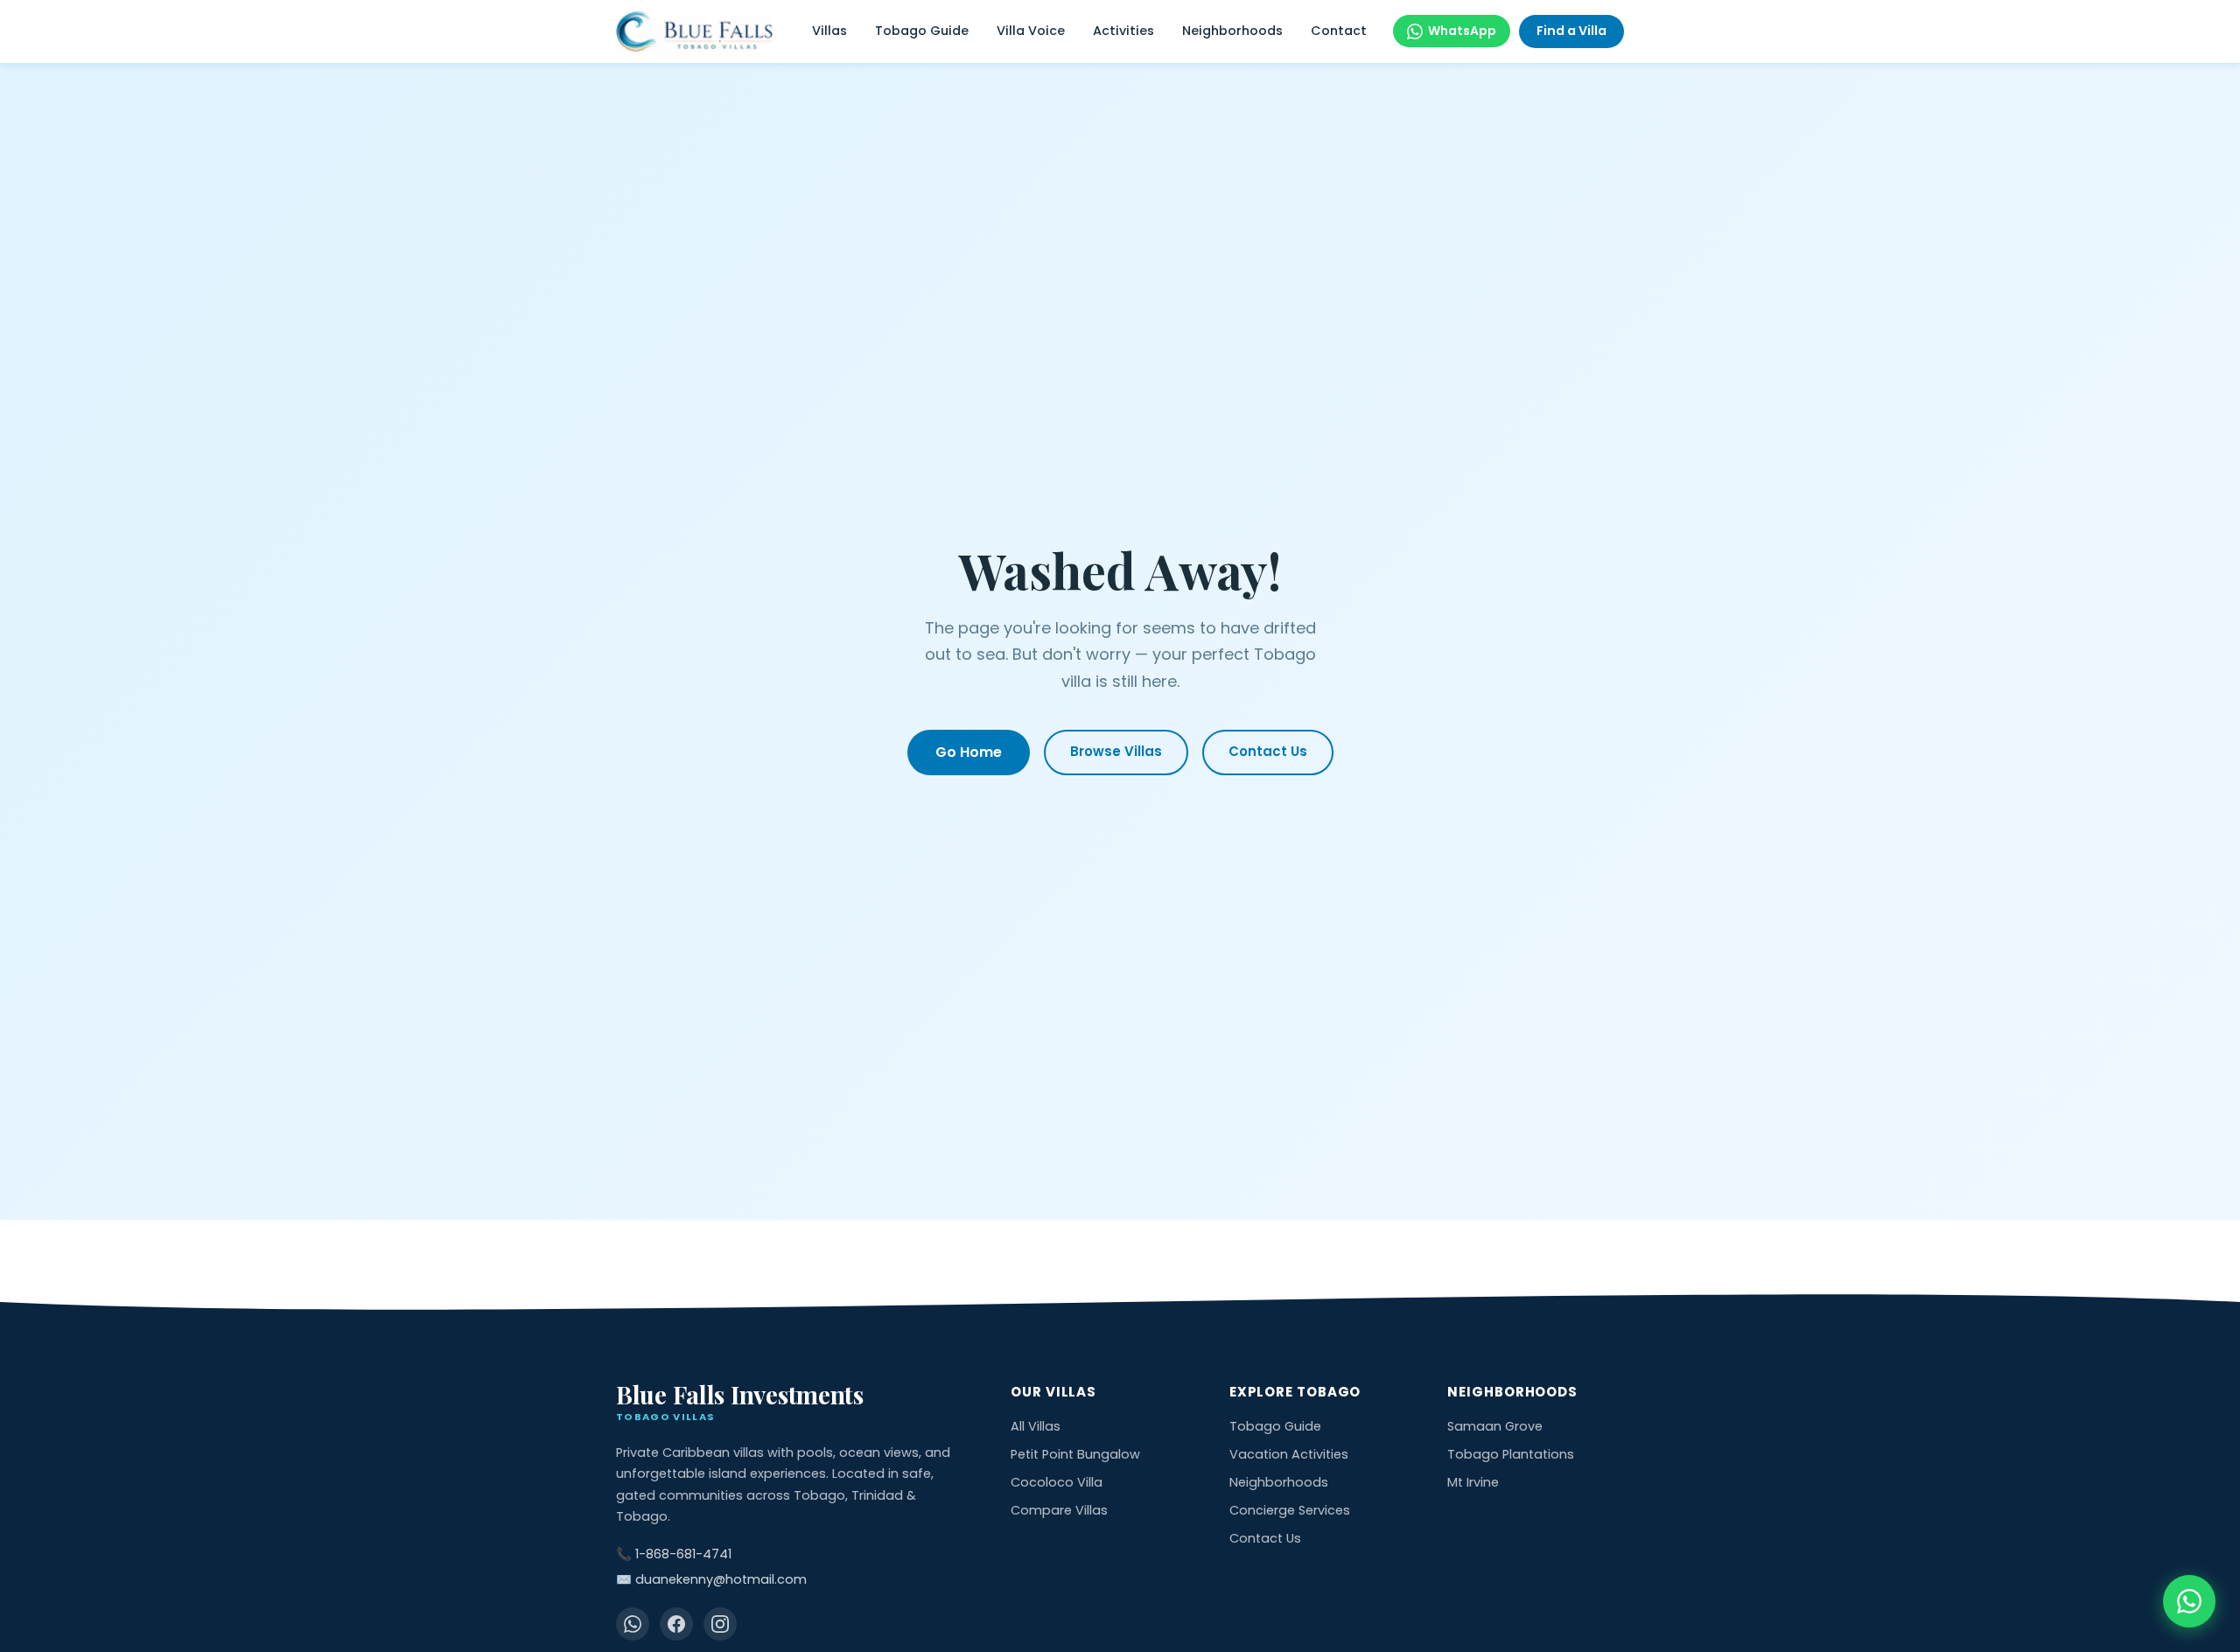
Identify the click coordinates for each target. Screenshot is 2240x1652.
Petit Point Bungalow (1075, 1454)
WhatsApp (1462, 31)
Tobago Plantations (1511, 1454)
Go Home (969, 752)
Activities (1123, 31)
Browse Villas (1116, 751)
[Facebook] (676, 1624)
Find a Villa (1571, 31)
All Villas (1036, 1426)
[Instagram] (720, 1624)
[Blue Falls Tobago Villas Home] (694, 32)
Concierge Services (1290, 1510)
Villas (829, 31)
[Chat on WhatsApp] (2189, 1601)
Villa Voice (1031, 31)
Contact (1339, 31)
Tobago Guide (922, 31)
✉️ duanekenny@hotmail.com (711, 1579)
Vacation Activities (1289, 1454)
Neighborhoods (1232, 31)
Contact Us (1268, 751)
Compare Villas (1059, 1510)
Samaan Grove (1495, 1426)
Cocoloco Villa (1057, 1482)
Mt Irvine (1473, 1482)
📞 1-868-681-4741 (674, 1554)
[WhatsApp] (633, 1624)
